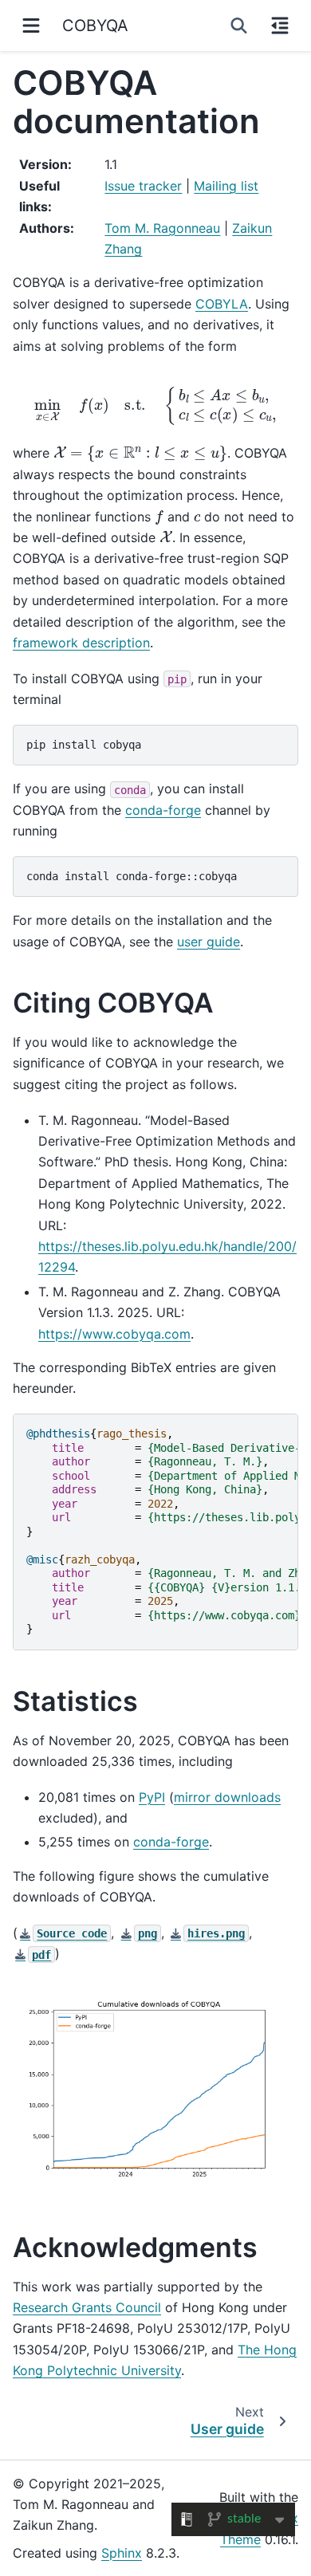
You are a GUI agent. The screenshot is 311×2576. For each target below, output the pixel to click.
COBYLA (222, 304)
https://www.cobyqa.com (114, 1334)
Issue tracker (143, 186)
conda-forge (163, 810)
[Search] (239, 26)
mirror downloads (227, 1797)
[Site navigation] (31, 26)
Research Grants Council (87, 2307)
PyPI (152, 1797)
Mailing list (226, 186)
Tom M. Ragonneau (162, 228)
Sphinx (122, 2553)
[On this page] (280, 26)
